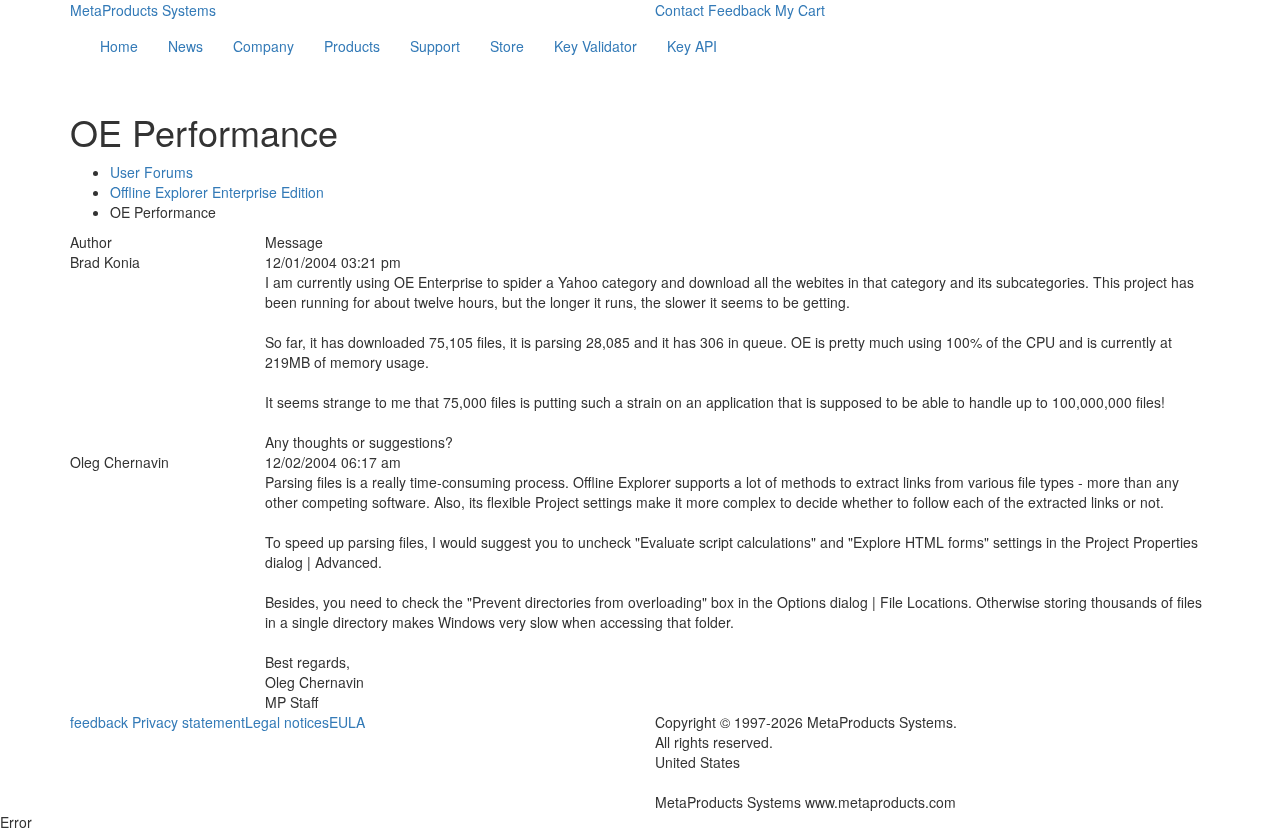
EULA (347, 722)
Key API (692, 46)
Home (119, 46)
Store (507, 46)
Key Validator (595, 46)
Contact (679, 10)
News (185, 46)
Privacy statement (188, 722)
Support (435, 46)
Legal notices (287, 722)
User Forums (151, 172)
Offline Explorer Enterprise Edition (217, 192)
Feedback (739, 10)
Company (263, 46)
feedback (99, 722)
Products (352, 46)
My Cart (800, 10)
